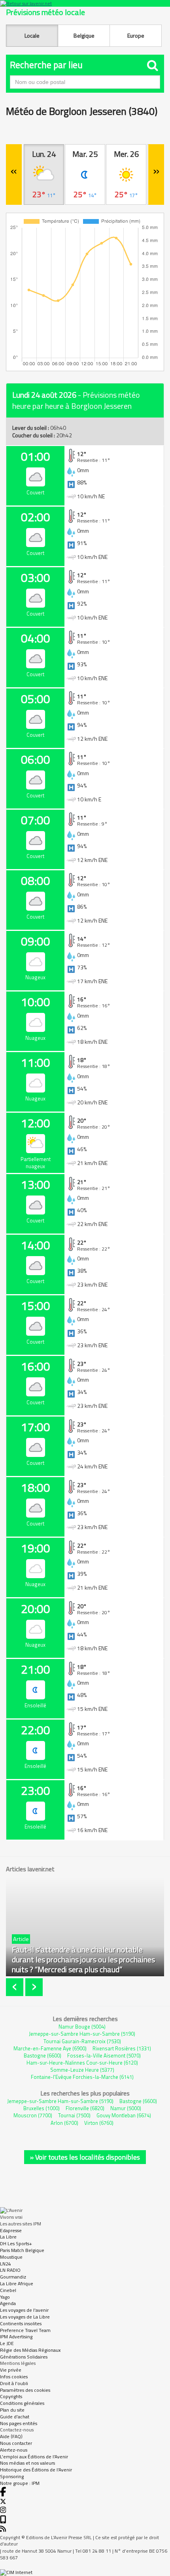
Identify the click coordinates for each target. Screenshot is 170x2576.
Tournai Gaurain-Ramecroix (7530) (82, 2041)
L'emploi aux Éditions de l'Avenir (34, 2457)
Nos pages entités (19, 2423)
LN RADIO (10, 2270)
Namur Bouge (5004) (82, 2027)
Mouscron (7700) (33, 2115)
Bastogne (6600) (42, 2055)
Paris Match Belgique (22, 2250)
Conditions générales (22, 2403)
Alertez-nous (14, 2450)
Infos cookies (14, 2377)
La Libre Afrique (17, 2283)
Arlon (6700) (64, 2123)
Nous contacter (16, 2443)
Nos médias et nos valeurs (27, 2463)
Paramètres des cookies (25, 2390)
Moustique (11, 2257)
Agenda (8, 2303)
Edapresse (11, 2230)
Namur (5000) (126, 2108)
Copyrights (11, 2396)
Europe (136, 35)
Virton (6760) (99, 2123)
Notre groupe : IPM (20, 2483)
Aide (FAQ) (11, 2436)
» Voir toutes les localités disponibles (85, 2157)
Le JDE (7, 2343)
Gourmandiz (13, 2277)
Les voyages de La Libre (25, 2317)
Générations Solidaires (24, 2357)
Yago (5, 2297)
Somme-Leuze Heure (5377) (82, 2070)
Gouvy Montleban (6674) (124, 2115)
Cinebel (8, 2290)
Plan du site (12, 2410)
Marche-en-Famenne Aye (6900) (50, 2048)
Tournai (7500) (74, 2115)
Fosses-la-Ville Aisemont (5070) (104, 2055)
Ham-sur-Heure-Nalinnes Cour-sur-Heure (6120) (82, 2063)
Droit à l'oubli (14, 2383)
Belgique (84, 35)
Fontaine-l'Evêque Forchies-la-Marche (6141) (82, 2077)
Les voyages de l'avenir (24, 2310)
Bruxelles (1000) (42, 2108)
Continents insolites (21, 2323)
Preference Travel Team (25, 2330)
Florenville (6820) (85, 2108)
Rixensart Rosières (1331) (122, 2048)
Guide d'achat (15, 2417)
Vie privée (11, 2370)
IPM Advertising (16, 2337)
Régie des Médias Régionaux (30, 2350)
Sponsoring (12, 2476)
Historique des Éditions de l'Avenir (36, 2470)
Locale (32, 35)
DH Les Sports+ (16, 2243)
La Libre (8, 2237)
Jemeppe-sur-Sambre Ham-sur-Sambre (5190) (82, 2034)
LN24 (6, 2264)
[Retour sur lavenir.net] (85, 3)
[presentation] (16, 1987)
